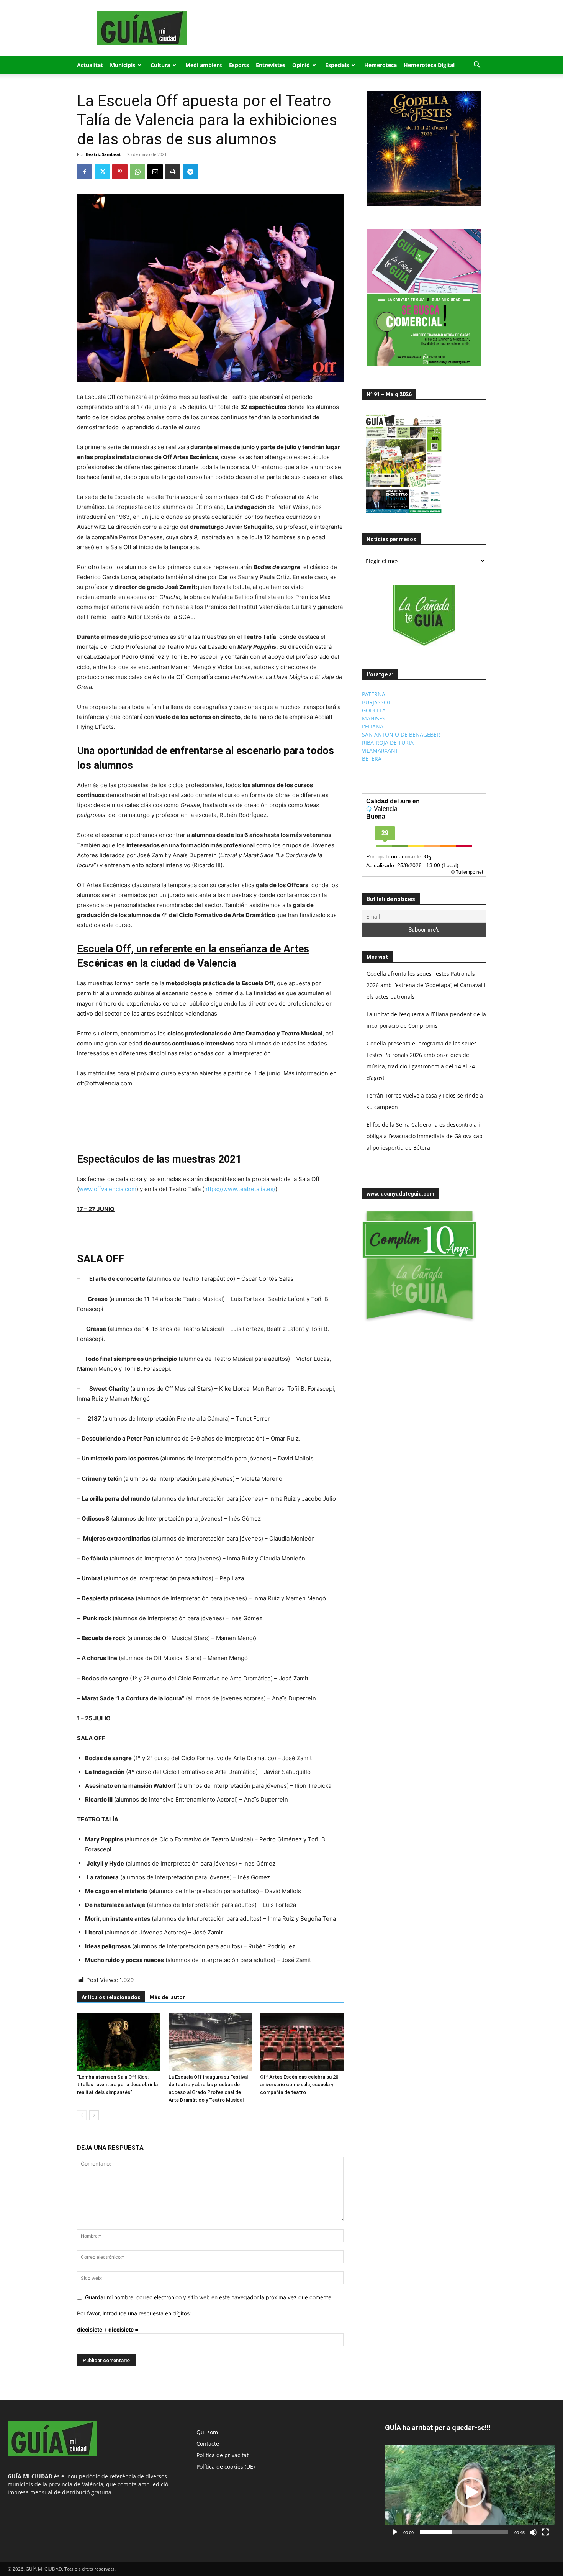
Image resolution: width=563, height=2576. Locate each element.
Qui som (207, 2432)
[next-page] (94, 2115)
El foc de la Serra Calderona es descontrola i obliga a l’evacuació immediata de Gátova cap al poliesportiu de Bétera (425, 1136)
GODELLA (374, 710)
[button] (477, 66)
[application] (470, 2492)
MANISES (374, 718)
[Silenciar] (533, 2532)
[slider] (464, 2532)
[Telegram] (190, 172)
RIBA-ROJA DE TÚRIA (388, 742)
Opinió (301, 65)
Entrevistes (271, 65)
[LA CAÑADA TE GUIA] (424, 615)
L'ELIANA (373, 726)
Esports (239, 65)
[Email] (155, 172)
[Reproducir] (395, 2532)
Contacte (208, 2444)
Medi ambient (204, 65)
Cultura (160, 65)
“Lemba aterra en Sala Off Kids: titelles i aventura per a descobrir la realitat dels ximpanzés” (117, 2085)
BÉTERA (372, 759)
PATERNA (374, 694)
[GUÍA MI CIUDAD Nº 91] (404, 515)
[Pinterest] (120, 172)
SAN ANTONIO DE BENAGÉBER (401, 734)
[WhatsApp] (137, 172)
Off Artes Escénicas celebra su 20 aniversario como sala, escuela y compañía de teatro (299, 2085)
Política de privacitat (223, 2455)
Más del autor (167, 1997)
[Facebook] (85, 172)
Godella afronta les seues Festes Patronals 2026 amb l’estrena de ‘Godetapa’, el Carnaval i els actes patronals (426, 985)
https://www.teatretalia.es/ (240, 1189)
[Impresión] (173, 172)
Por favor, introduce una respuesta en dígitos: (134, 2313)
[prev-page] (82, 2115)
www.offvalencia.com (108, 1189)
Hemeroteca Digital (429, 65)
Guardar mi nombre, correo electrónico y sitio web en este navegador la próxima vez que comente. (209, 2297)
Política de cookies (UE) (226, 2467)
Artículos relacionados (111, 1997)
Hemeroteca (381, 65)
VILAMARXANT (380, 751)
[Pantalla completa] (545, 2532)
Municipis (123, 65)
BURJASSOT (376, 702)
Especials (337, 65)
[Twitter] (102, 172)
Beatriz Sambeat (103, 154)
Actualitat (90, 65)
